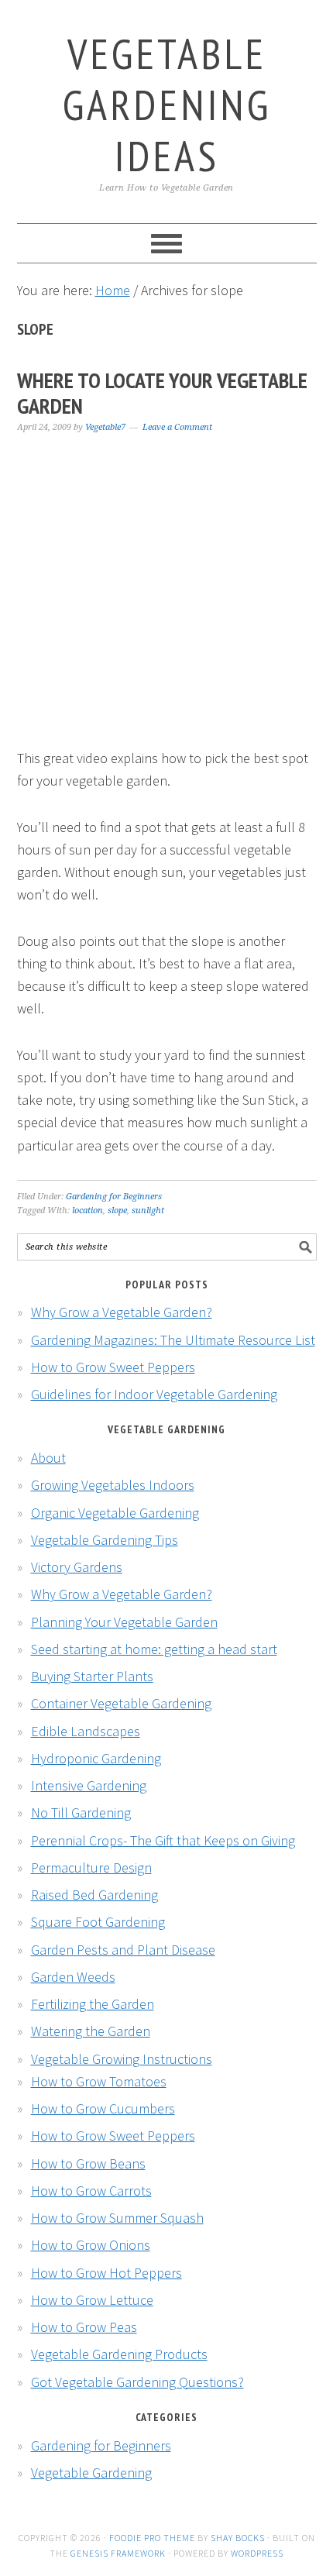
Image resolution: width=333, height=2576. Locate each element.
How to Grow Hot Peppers (106, 2273)
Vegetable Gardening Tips (105, 1540)
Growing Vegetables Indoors (113, 1485)
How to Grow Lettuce (92, 2300)
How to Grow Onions (91, 2245)
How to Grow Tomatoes (99, 2081)
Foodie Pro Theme (152, 2538)
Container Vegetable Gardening (121, 1703)
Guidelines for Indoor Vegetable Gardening (154, 1394)
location (88, 1211)
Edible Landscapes (86, 1731)
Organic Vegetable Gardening (115, 1513)
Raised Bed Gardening (94, 1895)
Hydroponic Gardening (96, 1758)
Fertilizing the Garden (93, 2004)
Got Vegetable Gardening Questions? (137, 2382)
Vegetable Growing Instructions (122, 2059)
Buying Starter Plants (92, 1676)
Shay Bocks (238, 2538)
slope (117, 1211)
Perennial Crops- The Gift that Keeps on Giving (163, 1840)
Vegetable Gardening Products (119, 2354)
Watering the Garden (91, 2031)
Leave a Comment (177, 427)
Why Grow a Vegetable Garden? (122, 1312)
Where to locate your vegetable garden (162, 393)
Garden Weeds (73, 1977)
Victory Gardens (77, 1567)
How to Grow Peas (84, 2327)
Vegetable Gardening (91, 2473)
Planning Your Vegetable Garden (124, 1622)
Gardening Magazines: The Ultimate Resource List (173, 1340)
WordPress (257, 2553)
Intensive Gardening (89, 1785)
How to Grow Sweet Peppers (113, 1367)
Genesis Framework (118, 2553)
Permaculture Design (91, 1868)
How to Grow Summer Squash (117, 2218)
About (48, 1458)
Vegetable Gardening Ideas (167, 104)
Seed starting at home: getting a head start (154, 1649)
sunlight (148, 1211)
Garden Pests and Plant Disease (123, 1950)
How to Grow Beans (88, 2163)
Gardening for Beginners (114, 1197)
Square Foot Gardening (98, 1922)
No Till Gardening (81, 1812)
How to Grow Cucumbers (103, 2108)
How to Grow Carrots (91, 2191)
